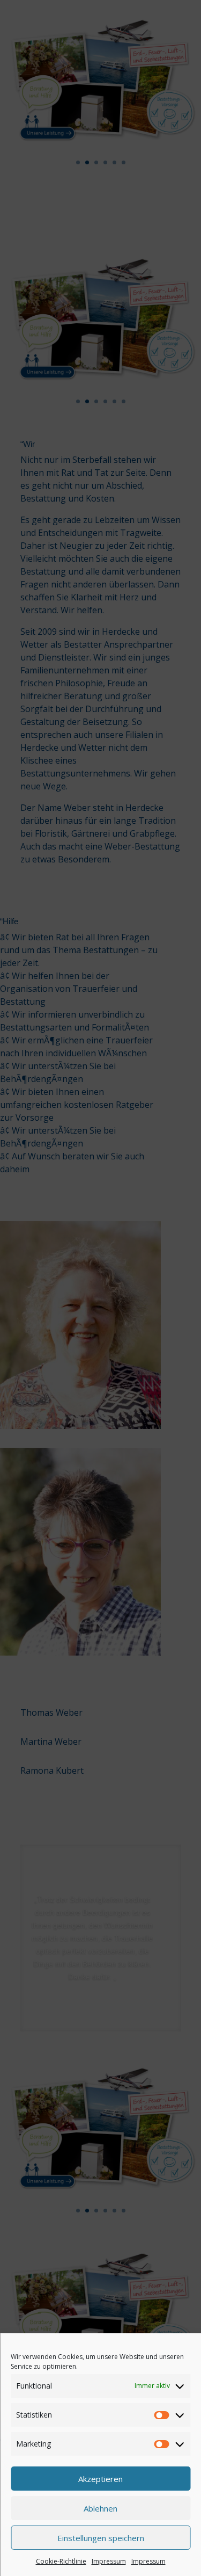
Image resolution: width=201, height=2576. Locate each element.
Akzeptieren (100, 2479)
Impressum (109, 2561)
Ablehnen (100, 2508)
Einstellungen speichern (101, 2538)
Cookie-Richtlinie (61, 2561)
